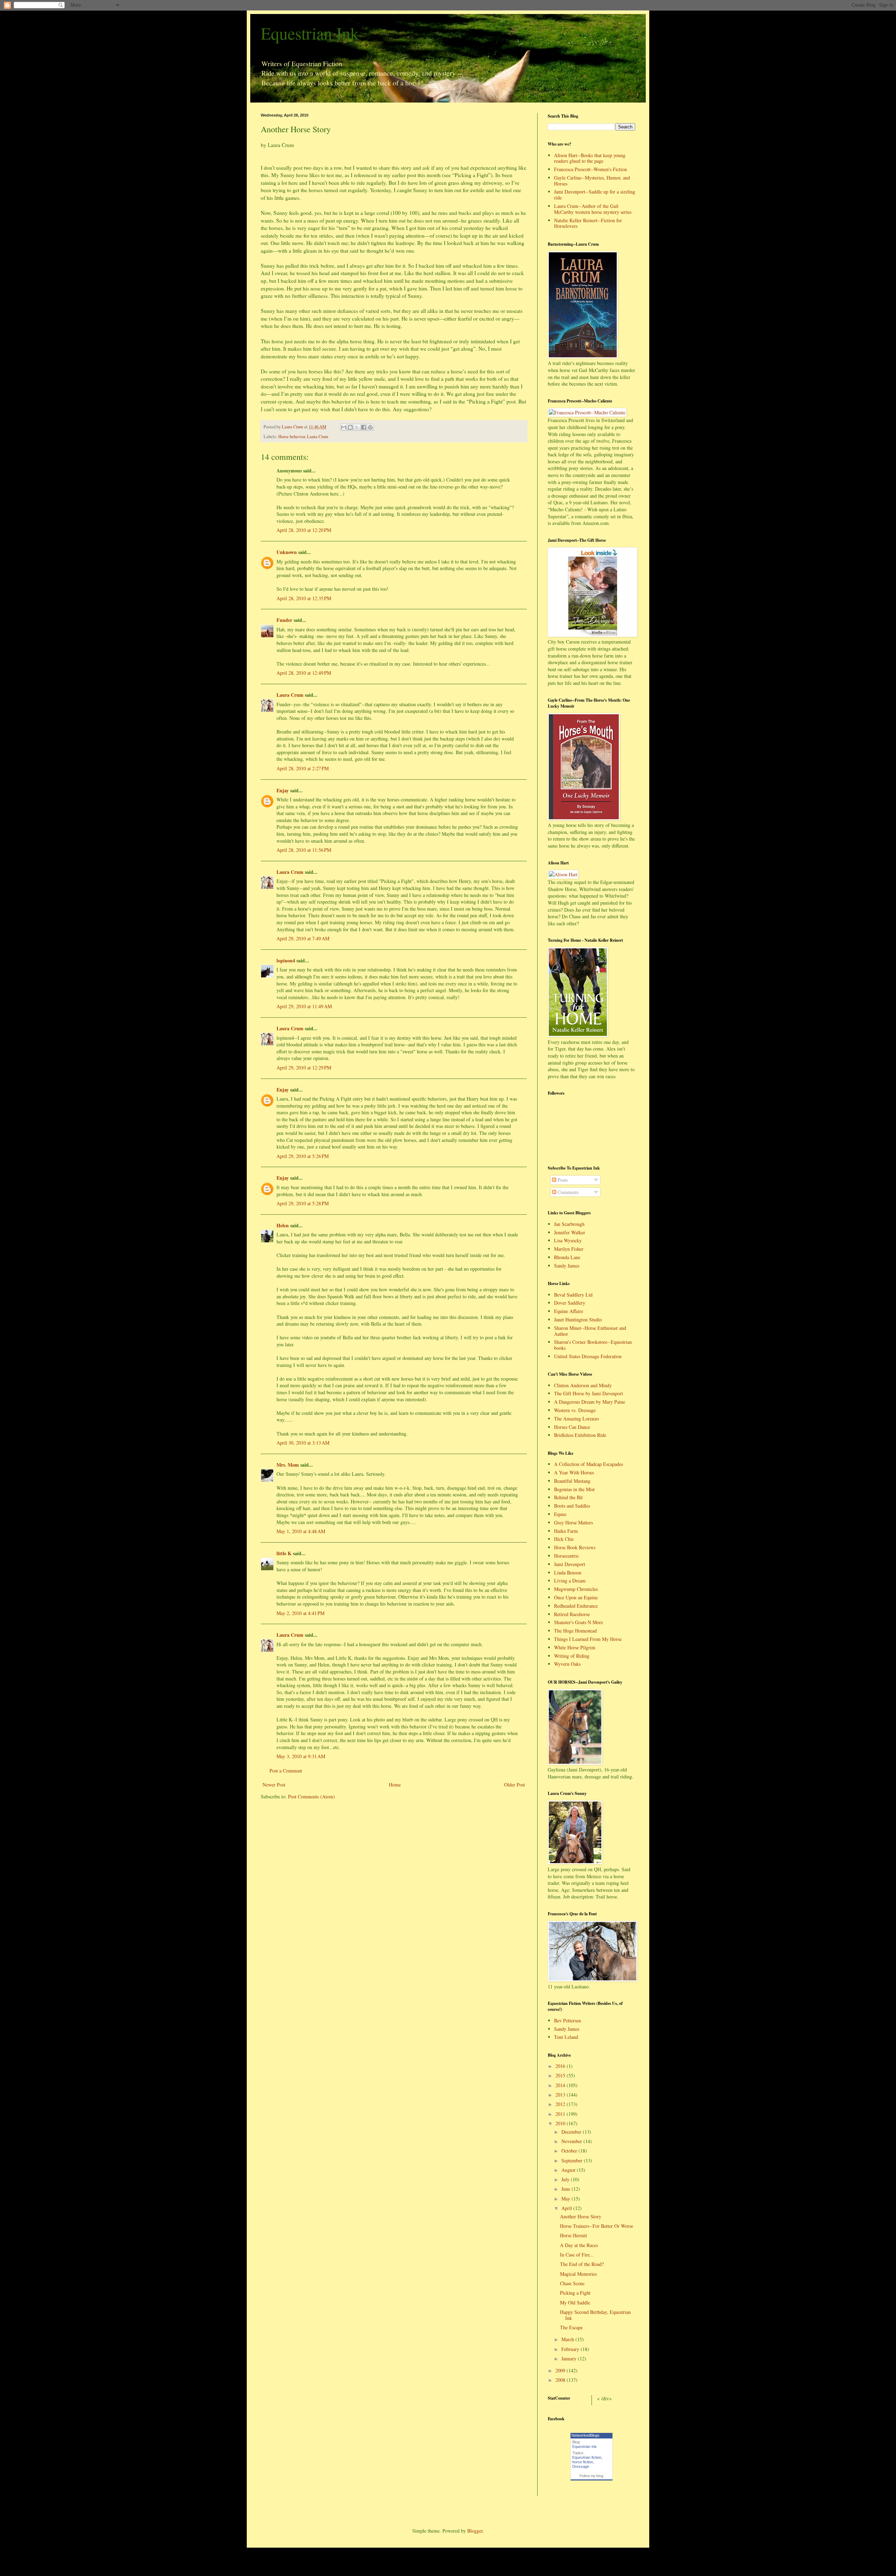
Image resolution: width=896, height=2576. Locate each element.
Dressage (581, 2466)
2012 (561, 2104)
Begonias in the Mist (574, 1489)
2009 (561, 2370)
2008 (561, 2380)
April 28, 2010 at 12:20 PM (304, 530)
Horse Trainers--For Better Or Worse (597, 2226)
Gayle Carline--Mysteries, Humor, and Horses (592, 181)
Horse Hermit (573, 2235)
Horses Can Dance (572, 1427)
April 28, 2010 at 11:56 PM (304, 850)
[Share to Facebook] (364, 427)
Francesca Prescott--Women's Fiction (590, 169)
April (567, 2208)
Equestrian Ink (310, 33)
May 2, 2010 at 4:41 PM (300, 1613)
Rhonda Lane (567, 1257)
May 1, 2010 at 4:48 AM (301, 1531)
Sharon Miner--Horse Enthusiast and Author (590, 1331)
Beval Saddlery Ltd (573, 1295)
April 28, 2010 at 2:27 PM (303, 768)
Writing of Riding (572, 1656)
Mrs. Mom (288, 1465)
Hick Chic (564, 1539)
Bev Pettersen (568, 2020)
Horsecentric (566, 1556)
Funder (284, 620)
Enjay (283, 790)
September (573, 2160)
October (570, 2151)
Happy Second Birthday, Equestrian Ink (595, 2315)
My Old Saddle (575, 2303)
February (571, 2349)
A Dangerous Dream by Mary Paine (590, 1402)
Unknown (287, 552)
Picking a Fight (575, 2293)
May (566, 2199)
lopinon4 (286, 960)
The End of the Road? (582, 2264)
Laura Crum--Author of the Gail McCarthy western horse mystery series (593, 209)
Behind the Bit (568, 1497)
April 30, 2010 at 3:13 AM (303, 1443)
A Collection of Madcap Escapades (589, 1464)
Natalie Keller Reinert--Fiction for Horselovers (588, 223)
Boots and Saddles (572, 1506)
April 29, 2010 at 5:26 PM (303, 1156)
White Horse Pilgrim (575, 1647)
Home (395, 1785)
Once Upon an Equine (576, 1597)
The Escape (571, 2327)
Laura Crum (318, 437)
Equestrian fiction (587, 2457)
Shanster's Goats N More (579, 1622)
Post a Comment (286, 1771)
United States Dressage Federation (588, 1356)
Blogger (475, 2531)
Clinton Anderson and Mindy (583, 1385)
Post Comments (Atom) (311, 1796)
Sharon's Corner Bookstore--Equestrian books (593, 1345)
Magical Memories (578, 2274)
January (570, 2359)
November (572, 2141)
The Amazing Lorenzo (576, 1419)
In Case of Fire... (577, 2255)
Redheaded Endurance (576, 1606)
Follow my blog (591, 2476)
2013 (561, 2095)
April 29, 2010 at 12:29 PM (304, 1068)
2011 (561, 2114)
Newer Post (274, 1785)
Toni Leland (566, 2037)
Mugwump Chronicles (576, 1589)
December (572, 2132)
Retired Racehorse (572, 1614)
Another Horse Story (581, 2216)
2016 (561, 2066)
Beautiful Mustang (572, 1481)
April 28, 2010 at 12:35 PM (304, 598)
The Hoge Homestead (575, 1631)
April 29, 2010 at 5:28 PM (303, 1203)
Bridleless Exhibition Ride (580, 1435)
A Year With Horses (574, 1472)
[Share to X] (357, 427)
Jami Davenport (570, 1564)
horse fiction (583, 2462)
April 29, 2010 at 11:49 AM (304, 1006)
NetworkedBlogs (586, 2435)
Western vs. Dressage (575, 1410)
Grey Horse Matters (573, 1522)
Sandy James (567, 1266)
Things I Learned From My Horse (588, 1639)
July (566, 2179)
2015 (561, 2075)
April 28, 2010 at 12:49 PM (304, 673)
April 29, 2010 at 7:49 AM (303, 938)
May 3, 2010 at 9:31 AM (301, 1756)
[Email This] (344, 427)
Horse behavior (292, 437)
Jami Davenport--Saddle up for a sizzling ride (595, 195)
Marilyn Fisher (569, 1249)
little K (284, 1553)
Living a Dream (570, 1581)
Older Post (514, 1785)
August (569, 2170)
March (568, 2339)
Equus (560, 1514)
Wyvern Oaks (567, 1664)
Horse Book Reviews (575, 1547)
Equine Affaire (569, 1311)
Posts (562, 1180)
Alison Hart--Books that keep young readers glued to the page (590, 158)
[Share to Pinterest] (370, 427)
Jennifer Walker (570, 1232)
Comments (567, 1192)
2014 (561, 2085)
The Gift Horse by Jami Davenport (589, 1393)
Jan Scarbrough (569, 1224)
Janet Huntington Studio (578, 1319)
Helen (283, 1225)
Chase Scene (572, 2283)
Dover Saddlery (570, 1303)
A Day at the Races (579, 2245)
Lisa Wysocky (568, 1240)
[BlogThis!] (350, 427)
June (566, 2189)
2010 (561, 2123)
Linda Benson (568, 1573)
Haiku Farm (566, 1531)
